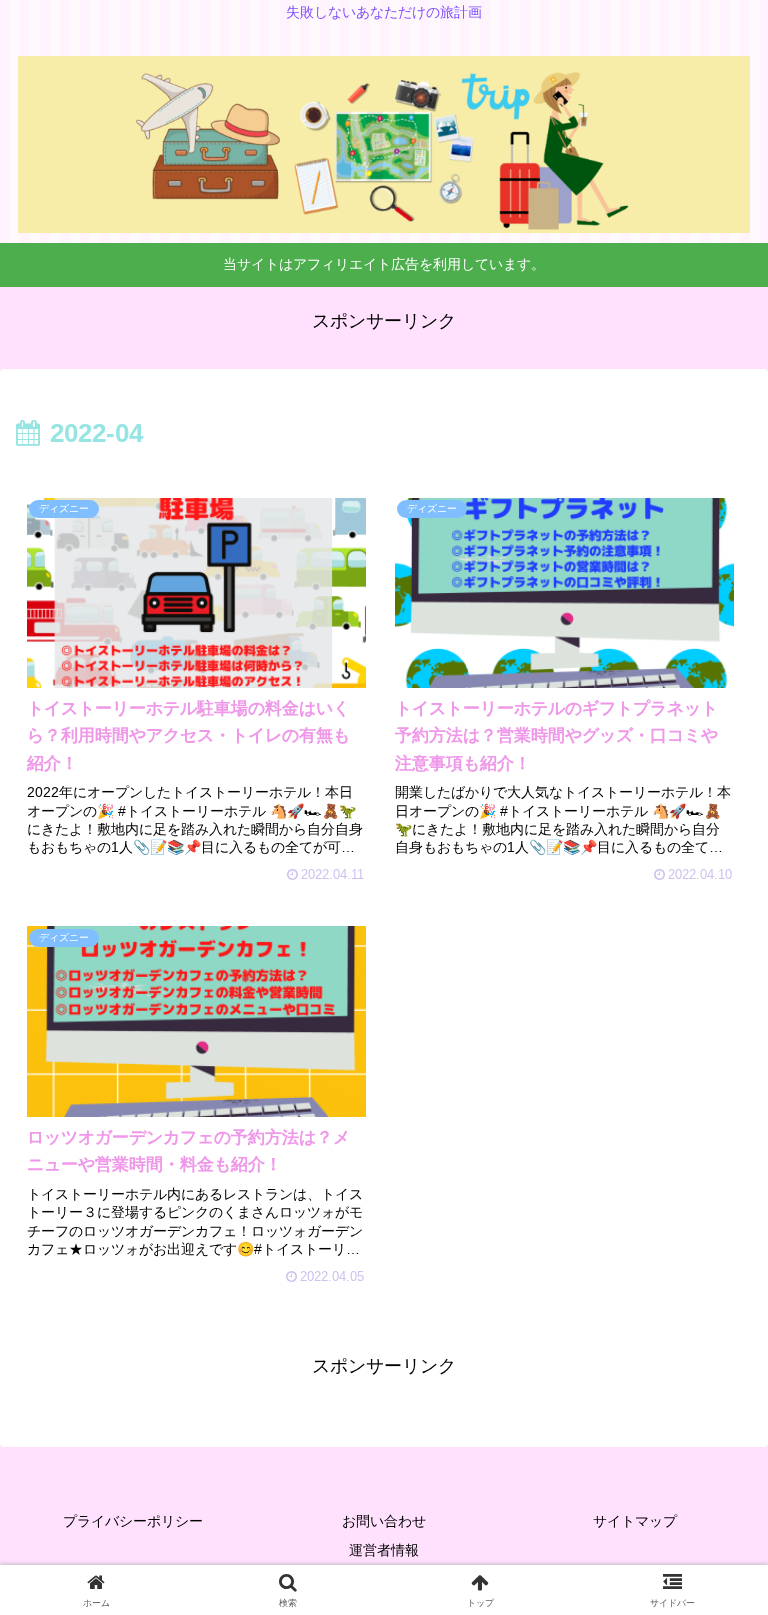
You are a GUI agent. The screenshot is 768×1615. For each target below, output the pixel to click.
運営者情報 (384, 1550)
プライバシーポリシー (133, 1521)
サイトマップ (635, 1521)
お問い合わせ (384, 1521)
